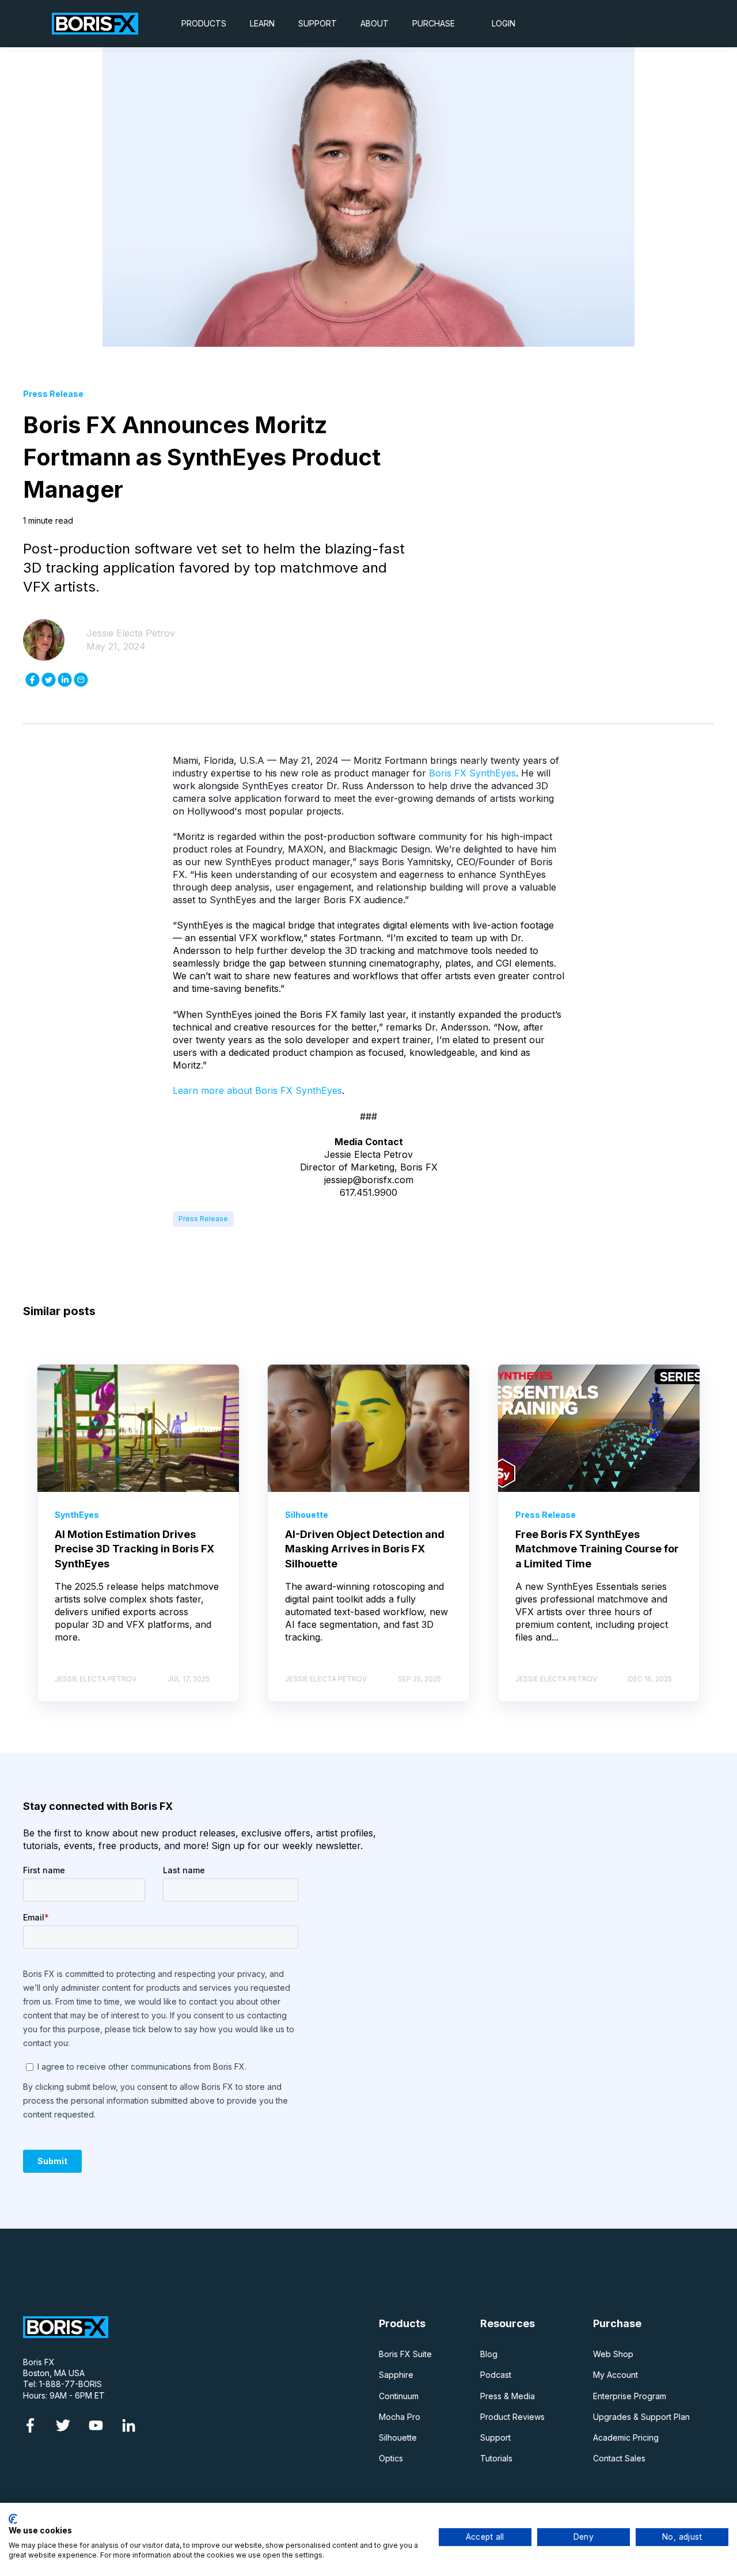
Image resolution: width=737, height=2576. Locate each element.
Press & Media (508, 2396)
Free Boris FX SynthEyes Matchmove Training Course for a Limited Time (597, 1549)
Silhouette (398, 2437)
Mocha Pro (400, 2417)
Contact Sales (619, 2458)
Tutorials (496, 2458)
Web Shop (613, 2354)
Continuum (399, 2396)
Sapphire (396, 2375)
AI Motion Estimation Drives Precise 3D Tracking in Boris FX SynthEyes (134, 1549)
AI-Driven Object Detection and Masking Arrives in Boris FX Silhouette (365, 1549)
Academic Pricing (626, 2437)
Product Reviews (512, 2417)
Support (495, 2437)
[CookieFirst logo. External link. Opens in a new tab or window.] (13, 2519)
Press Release (203, 1219)
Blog (489, 2354)
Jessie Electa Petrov (131, 633)
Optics (391, 2458)
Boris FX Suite (405, 2354)
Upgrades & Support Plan (641, 2417)
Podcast (496, 2375)
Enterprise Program (630, 2396)
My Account (616, 2375)
